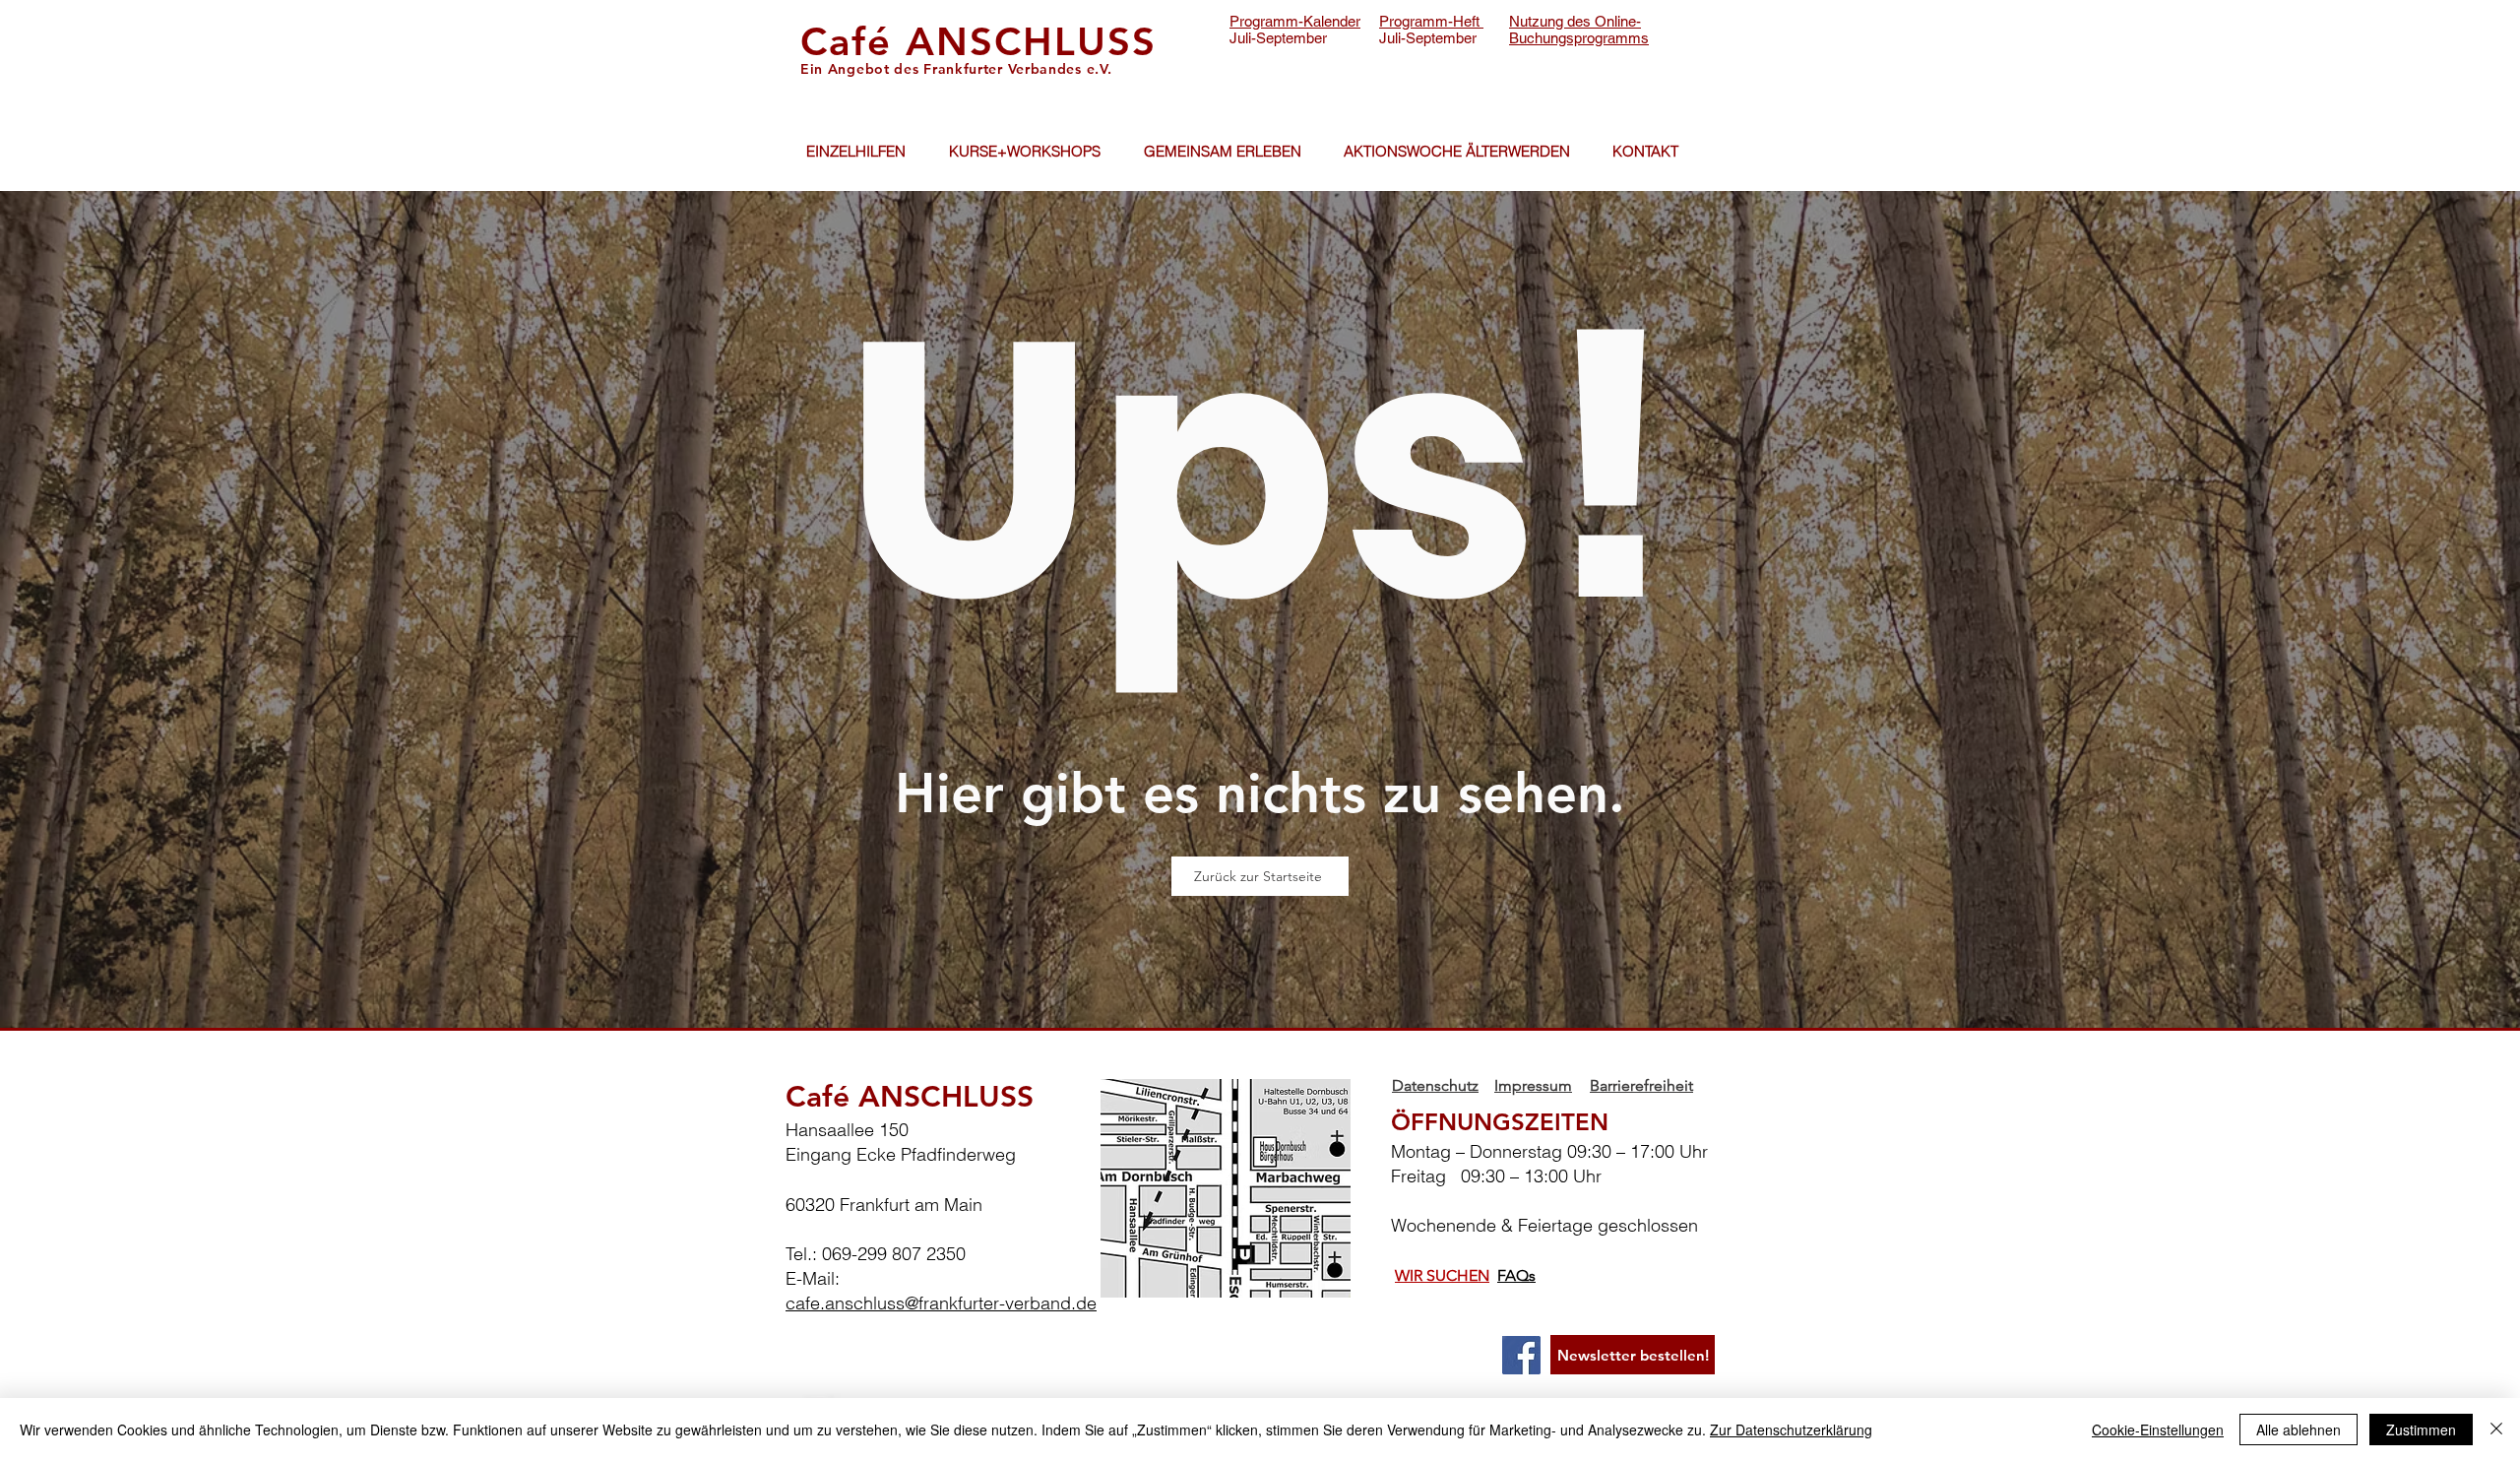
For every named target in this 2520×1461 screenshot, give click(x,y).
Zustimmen (2421, 1429)
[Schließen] (2496, 1429)
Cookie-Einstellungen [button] (2158, 1429)
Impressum (1533, 1085)
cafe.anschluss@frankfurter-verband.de (941, 1303)
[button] (855, 152)
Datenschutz (1435, 1085)
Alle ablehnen (2299, 1429)
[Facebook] (1521, 1355)
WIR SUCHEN (1442, 1275)
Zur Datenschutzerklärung (1791, 1429)
